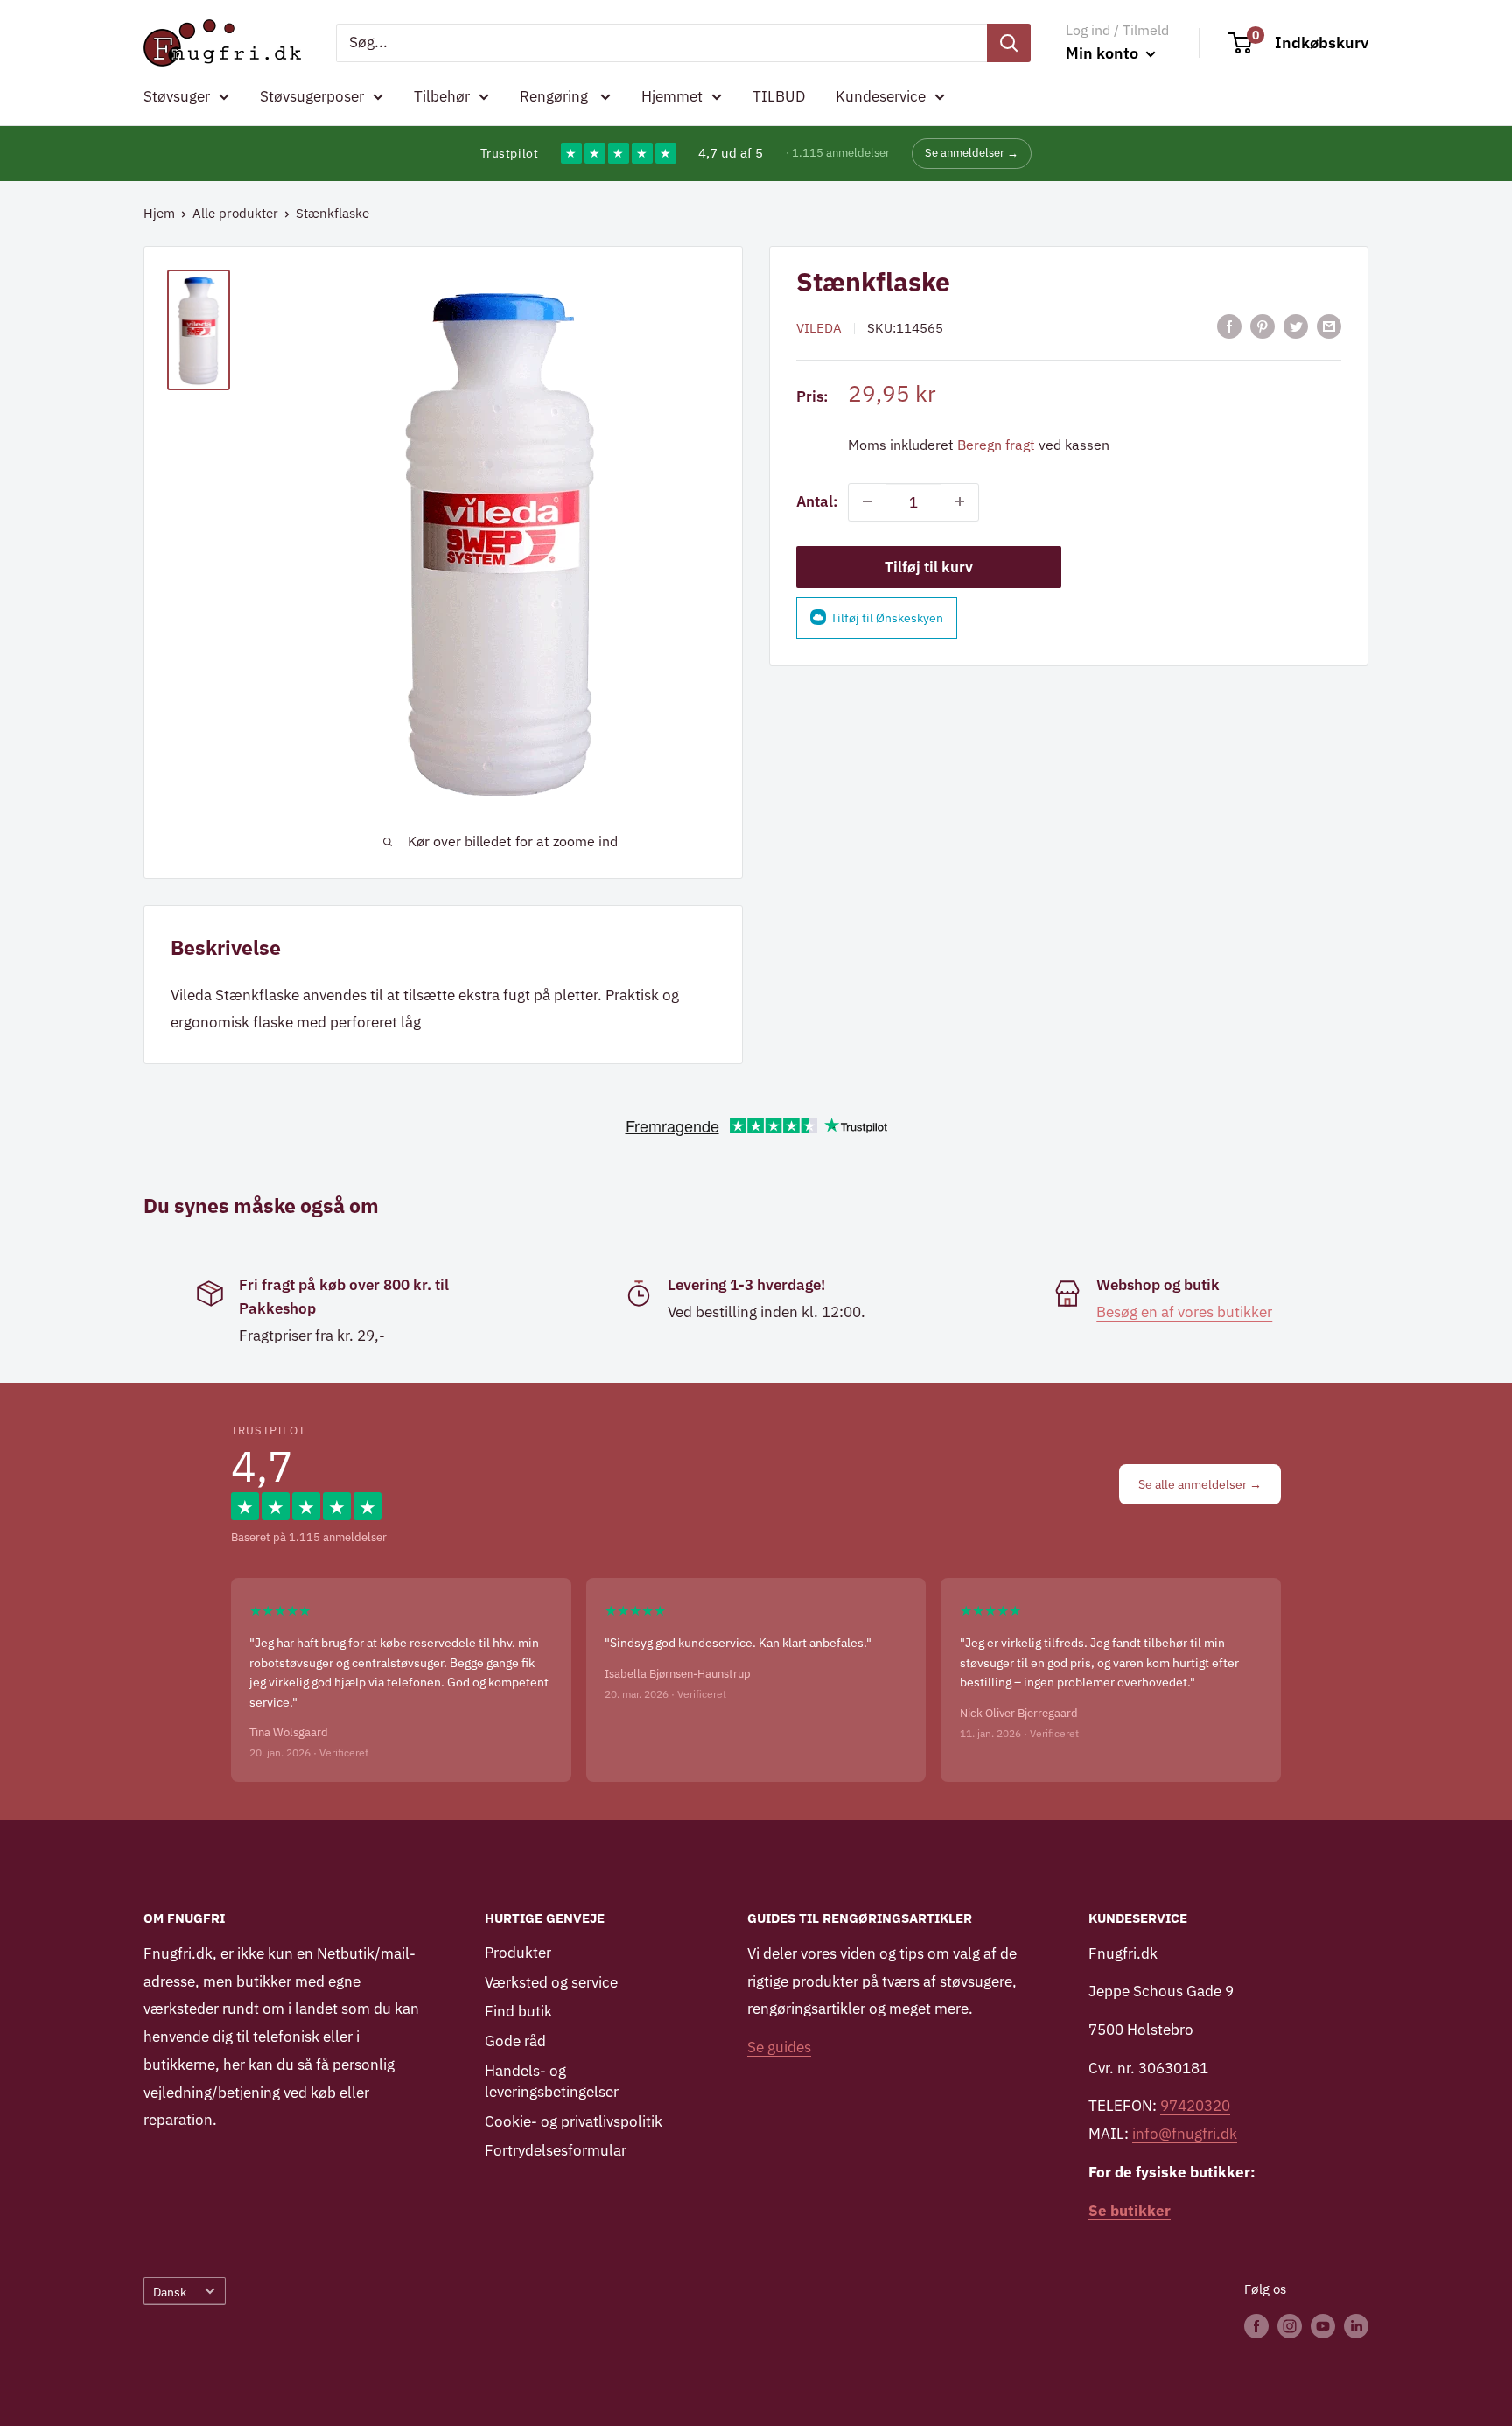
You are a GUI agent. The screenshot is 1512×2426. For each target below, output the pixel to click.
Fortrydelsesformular (556, 2150)
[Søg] (1009, 43)
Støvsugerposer (312, 96)
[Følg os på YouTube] (1323, 2325)
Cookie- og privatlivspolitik (574, 2121)
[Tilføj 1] (960, 501)
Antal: (817, 501)
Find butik (518, 2011)
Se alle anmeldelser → (1200, 1484)
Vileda (819, 328)
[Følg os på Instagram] (1290, 2325)
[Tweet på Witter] (1296, 326)
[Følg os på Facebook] (1256, 2325)
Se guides (779, 2047)
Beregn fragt (996, 444)
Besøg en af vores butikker (1184, 1312)
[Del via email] (1329, 326)
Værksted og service (551, 1982)
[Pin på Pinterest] (1263, 326)
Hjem (159, 213)
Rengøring (556, 96)
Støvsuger (177, 96)
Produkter (518, 1953)
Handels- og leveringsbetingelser (552, 2081)
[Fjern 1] (867, 501)
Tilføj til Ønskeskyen (887, 617)
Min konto (1104, 53)
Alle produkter (235, 213)
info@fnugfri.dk (1185, 2134)
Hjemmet (672, 96)
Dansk (170, 2292)
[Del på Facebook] (1229, 326)
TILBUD (779, 96)
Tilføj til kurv (929, 566)
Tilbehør (442, 96)
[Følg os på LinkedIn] (1356, 2325)
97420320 (1195, 2106)
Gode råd (515, 2041)
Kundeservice (881, 96)
